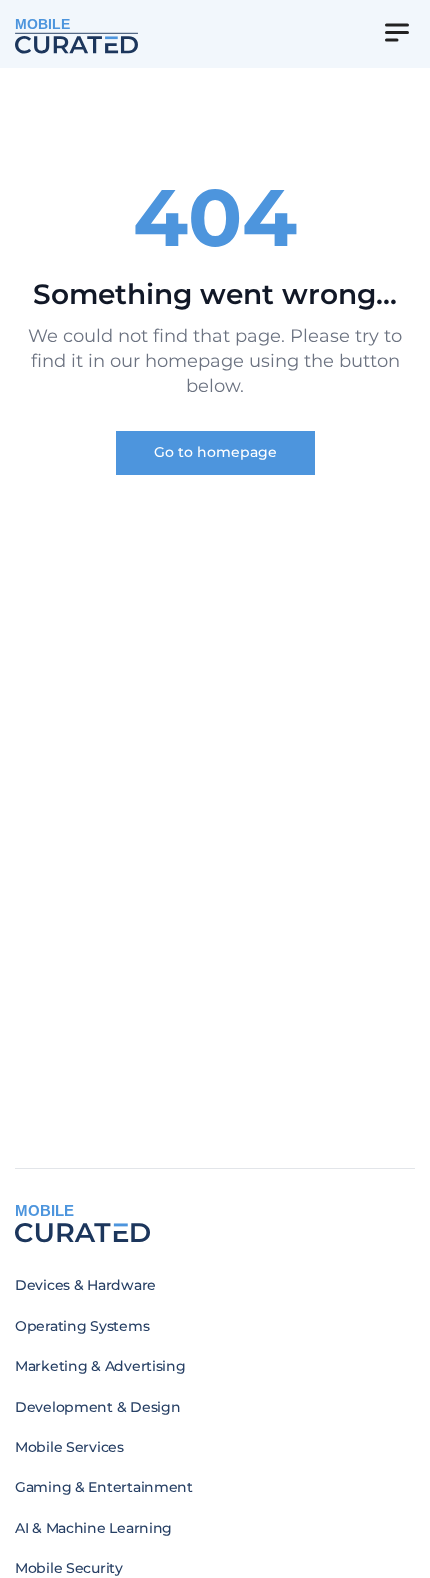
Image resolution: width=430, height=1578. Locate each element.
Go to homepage (215, 452)
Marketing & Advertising (100, 1366)
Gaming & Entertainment (104, 1487)
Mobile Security (69, 1568)
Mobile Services (69, 1447)
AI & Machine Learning (93, 1528)
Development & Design (97, 1407)
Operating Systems (82, 1326)
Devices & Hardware (85, 1285)
